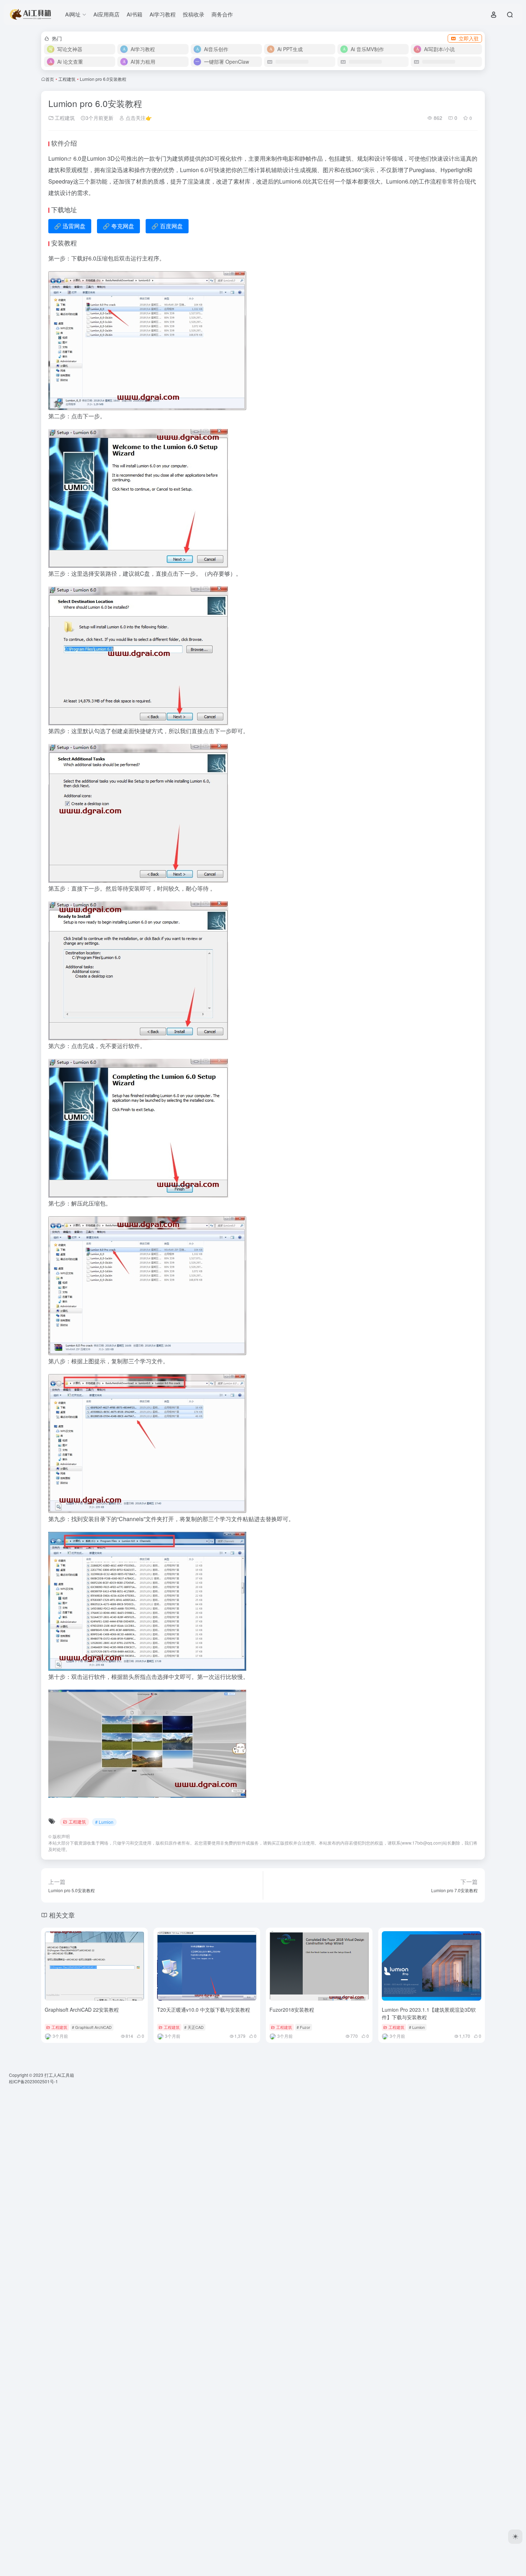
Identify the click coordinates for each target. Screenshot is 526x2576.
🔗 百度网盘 (167, 226)
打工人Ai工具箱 (59, 2075)
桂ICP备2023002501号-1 (33, 2081)
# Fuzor (303, 2027)
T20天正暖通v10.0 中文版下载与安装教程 (204, 2010)
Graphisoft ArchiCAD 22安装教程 (82, 2010)
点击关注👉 (138, 118)
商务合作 (222, 14)
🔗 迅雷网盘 (70, 226)
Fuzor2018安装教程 (292, 2010)
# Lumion (104, 1822)
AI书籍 (135, 14)
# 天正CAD (194, 2027)
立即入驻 (469, 38)
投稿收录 (194, 14)
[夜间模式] (515, 2537)
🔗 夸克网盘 (118, 226)
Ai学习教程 (163, 14)
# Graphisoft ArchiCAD (92, 2027)
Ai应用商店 (106, 14)
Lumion (58, 158)
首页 (50, 79)
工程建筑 (67, 79)
